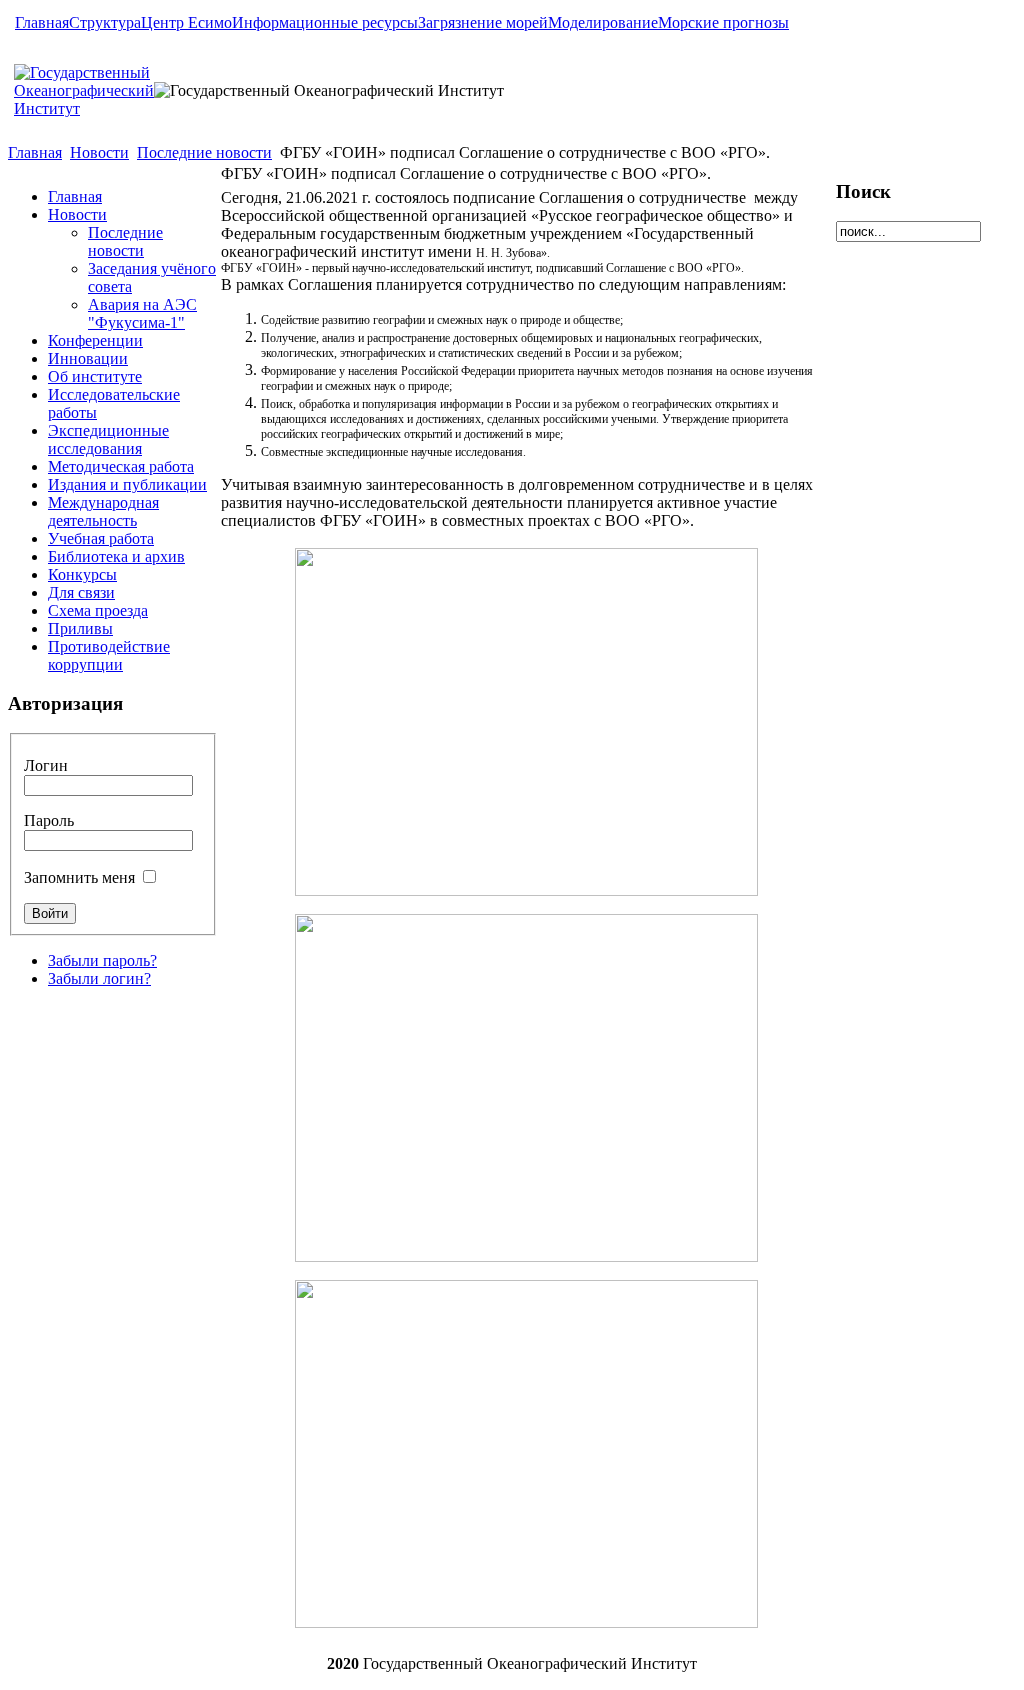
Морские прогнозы (723, 22)
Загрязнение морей (483, 22)
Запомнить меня (79, 877)
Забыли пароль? (102, 960)
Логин (46, 765)
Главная (42, 22)
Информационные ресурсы (325, 22)
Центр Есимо (186, 22)
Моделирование (603, 22)
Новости (99, 152)
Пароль (49, 820)
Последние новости (204, 152)
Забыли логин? (99, 978)
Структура (105, 22)
